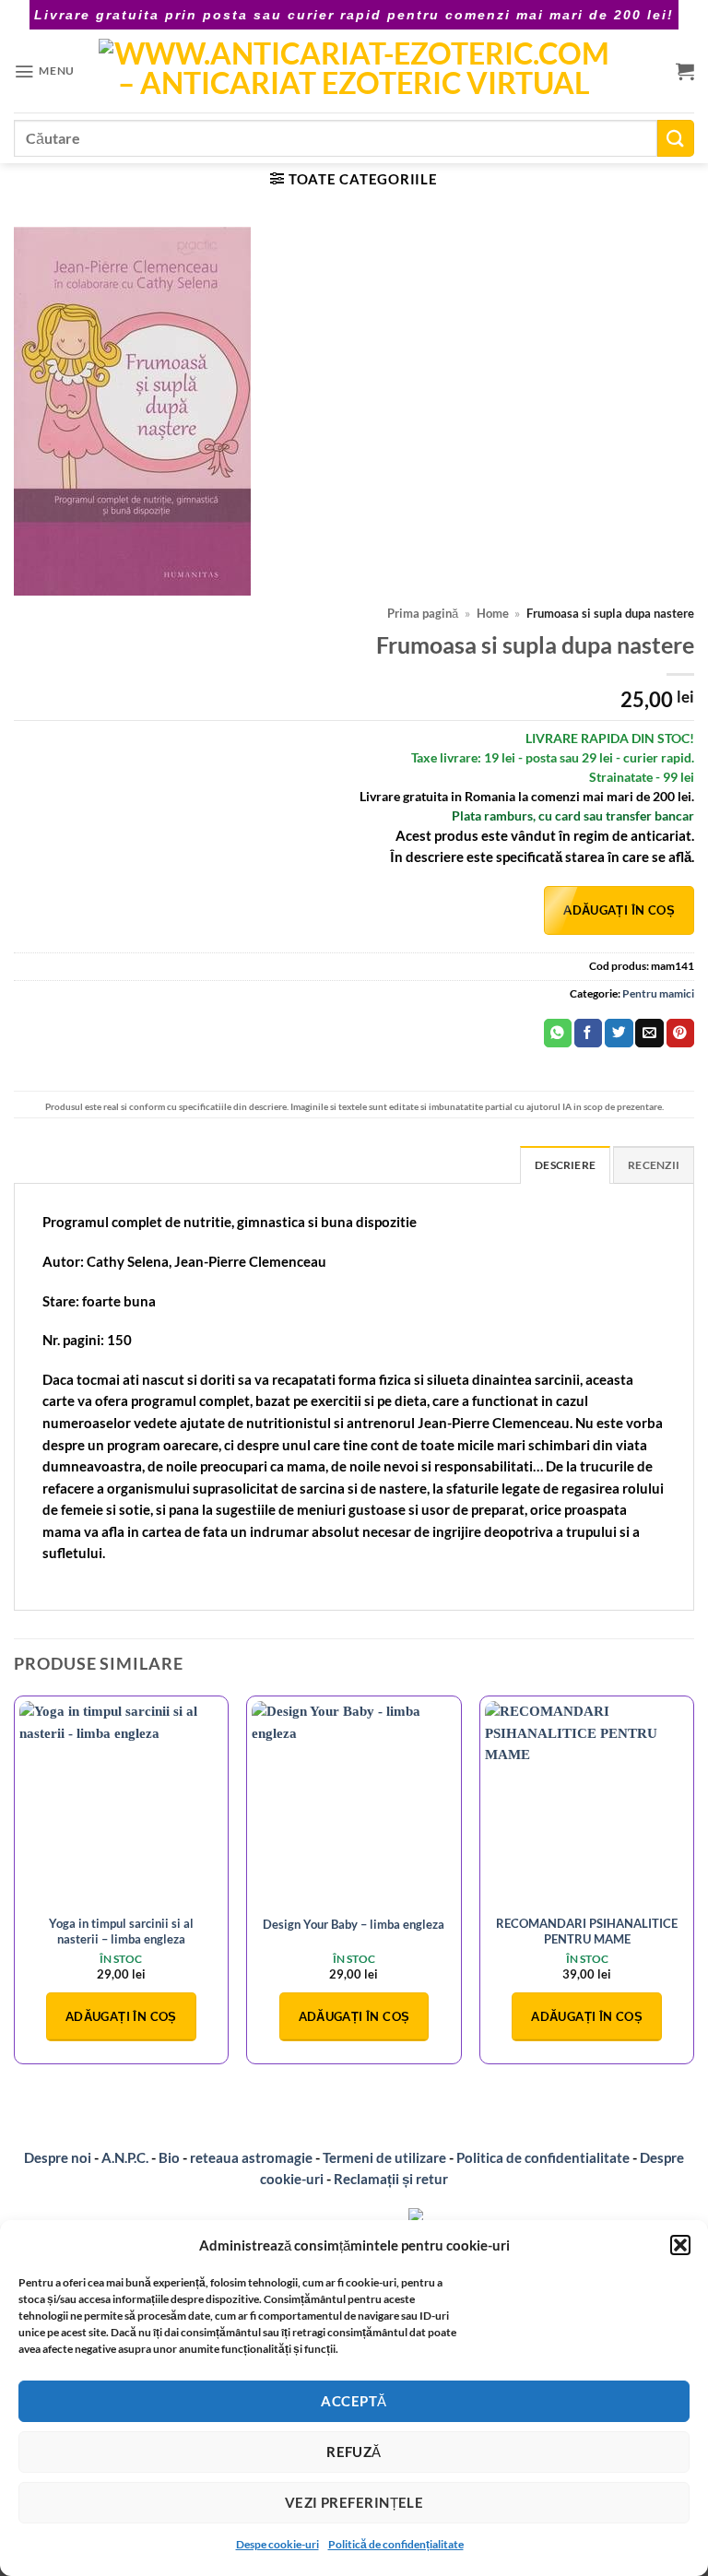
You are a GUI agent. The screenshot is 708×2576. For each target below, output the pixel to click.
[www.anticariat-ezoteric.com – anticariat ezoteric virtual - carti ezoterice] (354, 71)
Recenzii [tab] (654, 1165)
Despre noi (58, 2157)
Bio (169, 2157)
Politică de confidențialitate (396, 2544)
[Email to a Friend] (649, 1033)
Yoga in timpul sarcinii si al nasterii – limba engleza (121, 1931)
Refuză (354, 2452)
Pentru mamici (658, 993)
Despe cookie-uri (277, 2544)
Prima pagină (423, 614)
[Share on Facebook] (588, 1033)
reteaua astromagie (251, 2157)
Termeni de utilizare (384, 2157)
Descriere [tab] (565, 1165)
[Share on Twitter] (619, 1033)
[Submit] (676, 138)
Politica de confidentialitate (543, 2157)
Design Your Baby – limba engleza (354, 1924)
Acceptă (354, 2401)
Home (493, 614)
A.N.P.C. (125, 2157)
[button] (680, 2245)
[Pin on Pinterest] (680, 1033)
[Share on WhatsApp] (558, 1033)
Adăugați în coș (619, 910)
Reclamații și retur (391, 2179)
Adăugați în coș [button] (121, 2016)
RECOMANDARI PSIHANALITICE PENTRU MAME (587, 1931)
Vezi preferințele (354, 2502)
